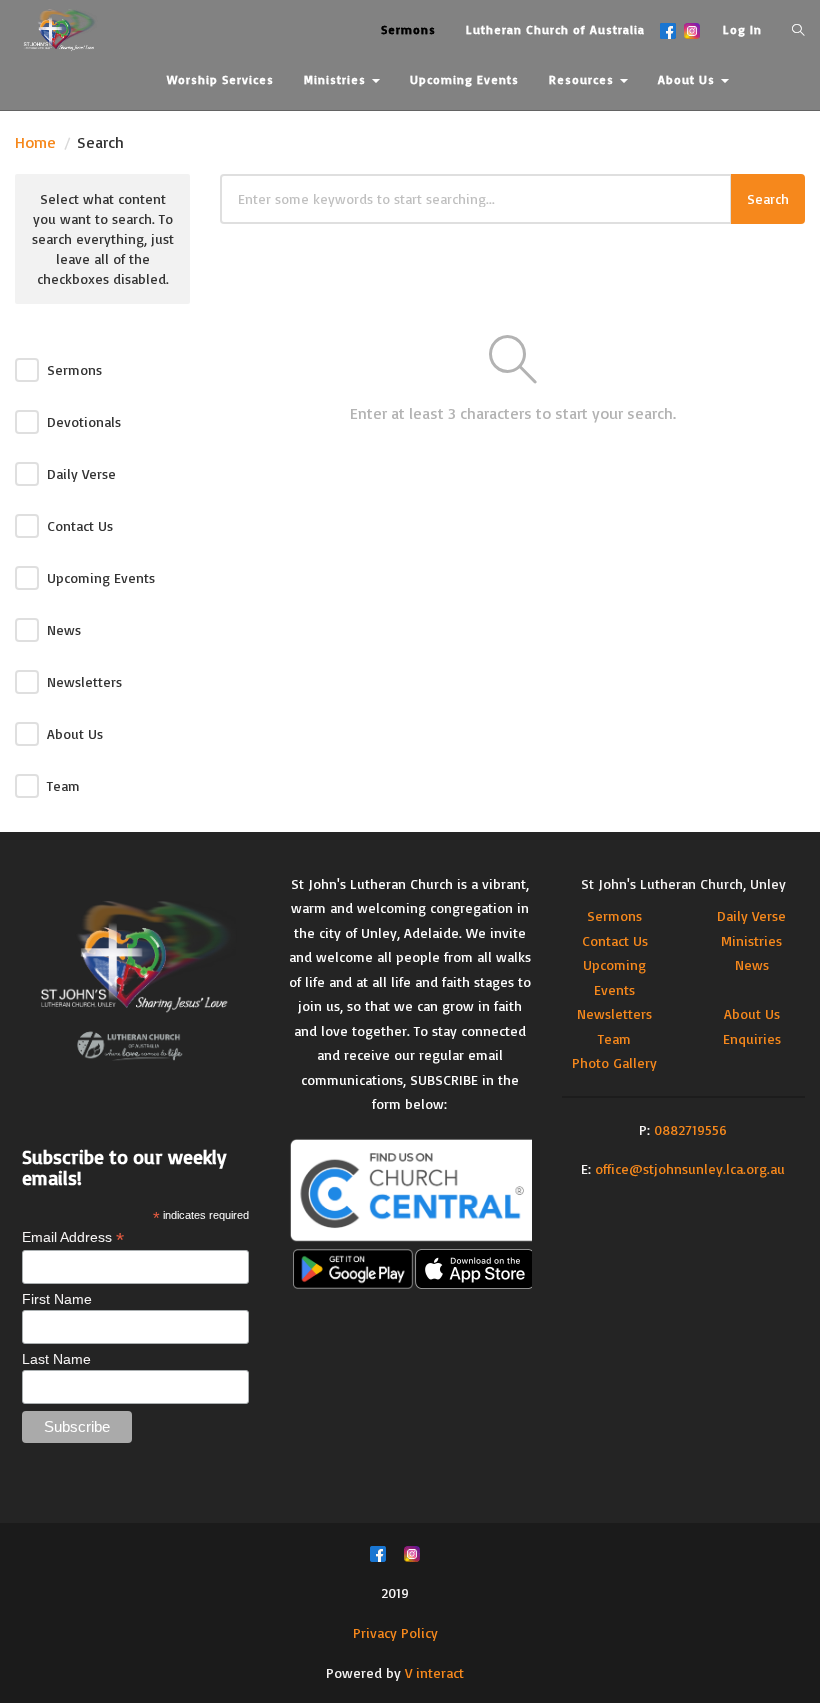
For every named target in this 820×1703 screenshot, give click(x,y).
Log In (742, 29)
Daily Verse (81, 473)
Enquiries (752, 1038)
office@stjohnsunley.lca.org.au (690, 1168)
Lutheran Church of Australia (555, 29)
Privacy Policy (395, 1632)
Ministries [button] (337, 79)
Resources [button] (583, 79)
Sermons (74, 369)
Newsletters (84, 681)
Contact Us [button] (202, 129)
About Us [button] (688, 79)
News (64, 629)
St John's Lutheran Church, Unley (683, 883)
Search (768, 198)
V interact (434, 1672)
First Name (57, 1299)
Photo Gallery (614, 1062)
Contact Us (80, 525)
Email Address (73, 1237)
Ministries (751, 940)
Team (63, 785)
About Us (75, 733)
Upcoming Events (101, 577)
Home (35, 142)
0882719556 (690, 1129)
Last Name (56, 1359)
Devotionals (84, 421)
